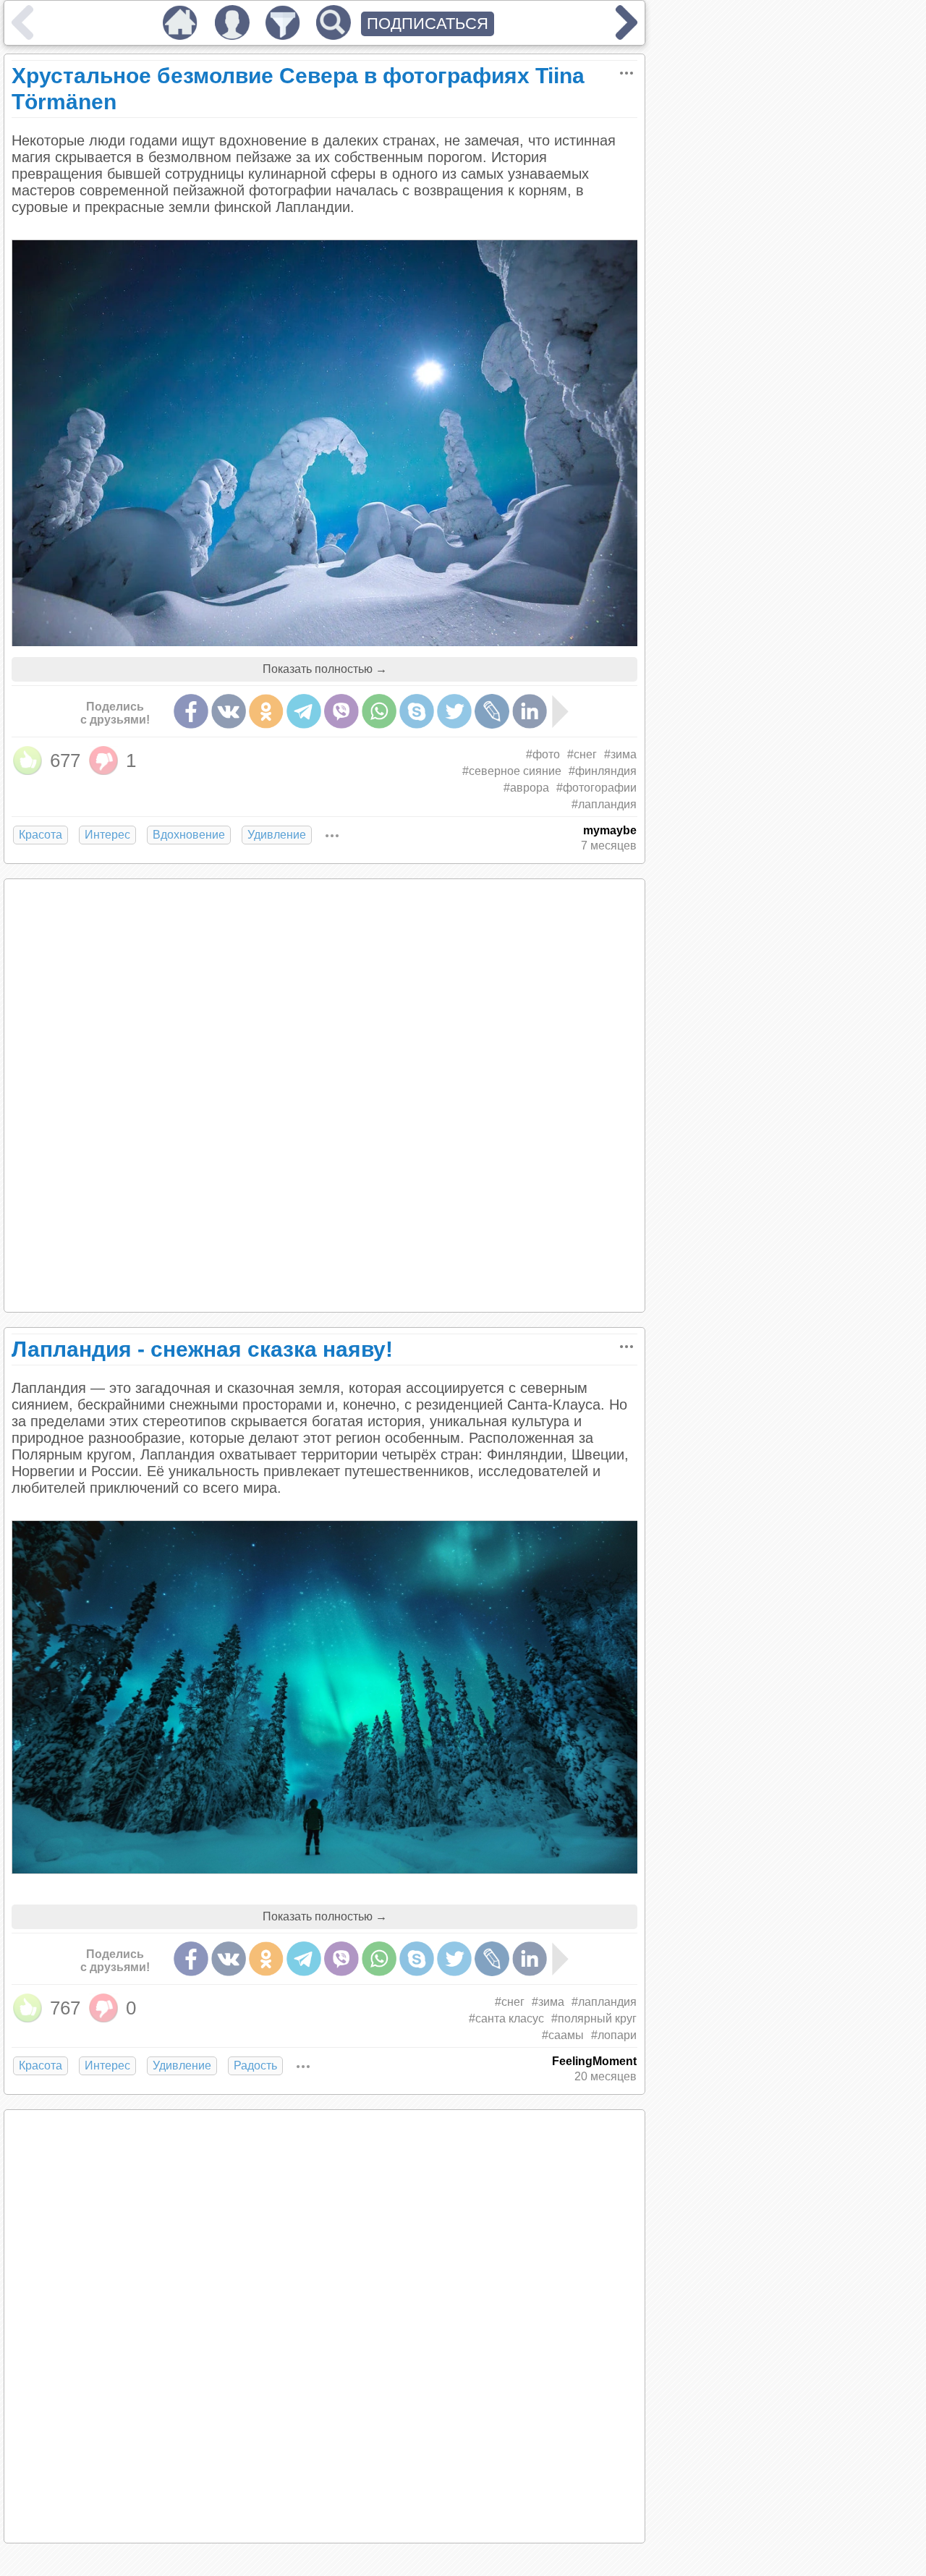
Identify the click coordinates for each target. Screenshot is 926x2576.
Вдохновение (189, 835)
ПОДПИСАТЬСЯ (428, 24)
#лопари (614, 2035)
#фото (543, 754)
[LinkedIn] (530, 711)
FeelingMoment (594, 2061)
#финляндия (603, 771)
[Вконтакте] (229, 711)
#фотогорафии (596, 788)
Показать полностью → (325, 669)
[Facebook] (191, 711)
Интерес (107, 835)
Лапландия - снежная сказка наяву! (202, 1349)
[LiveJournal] (492, 711)
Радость (255, 2066)
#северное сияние (512, 771)
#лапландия (604, 804)
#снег (582, 754)
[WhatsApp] (379, 711)
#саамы (563, 2035)
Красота (41, 835)
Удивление (277, 835)
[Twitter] (454, 711)
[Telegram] (304, 711)
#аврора (526, 788)
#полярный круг (594, 2018)
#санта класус (506, 2018)
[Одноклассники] (266, 711)
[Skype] (417, 711)
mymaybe (610, 830)
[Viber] (341, 711)
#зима (620, 754)
